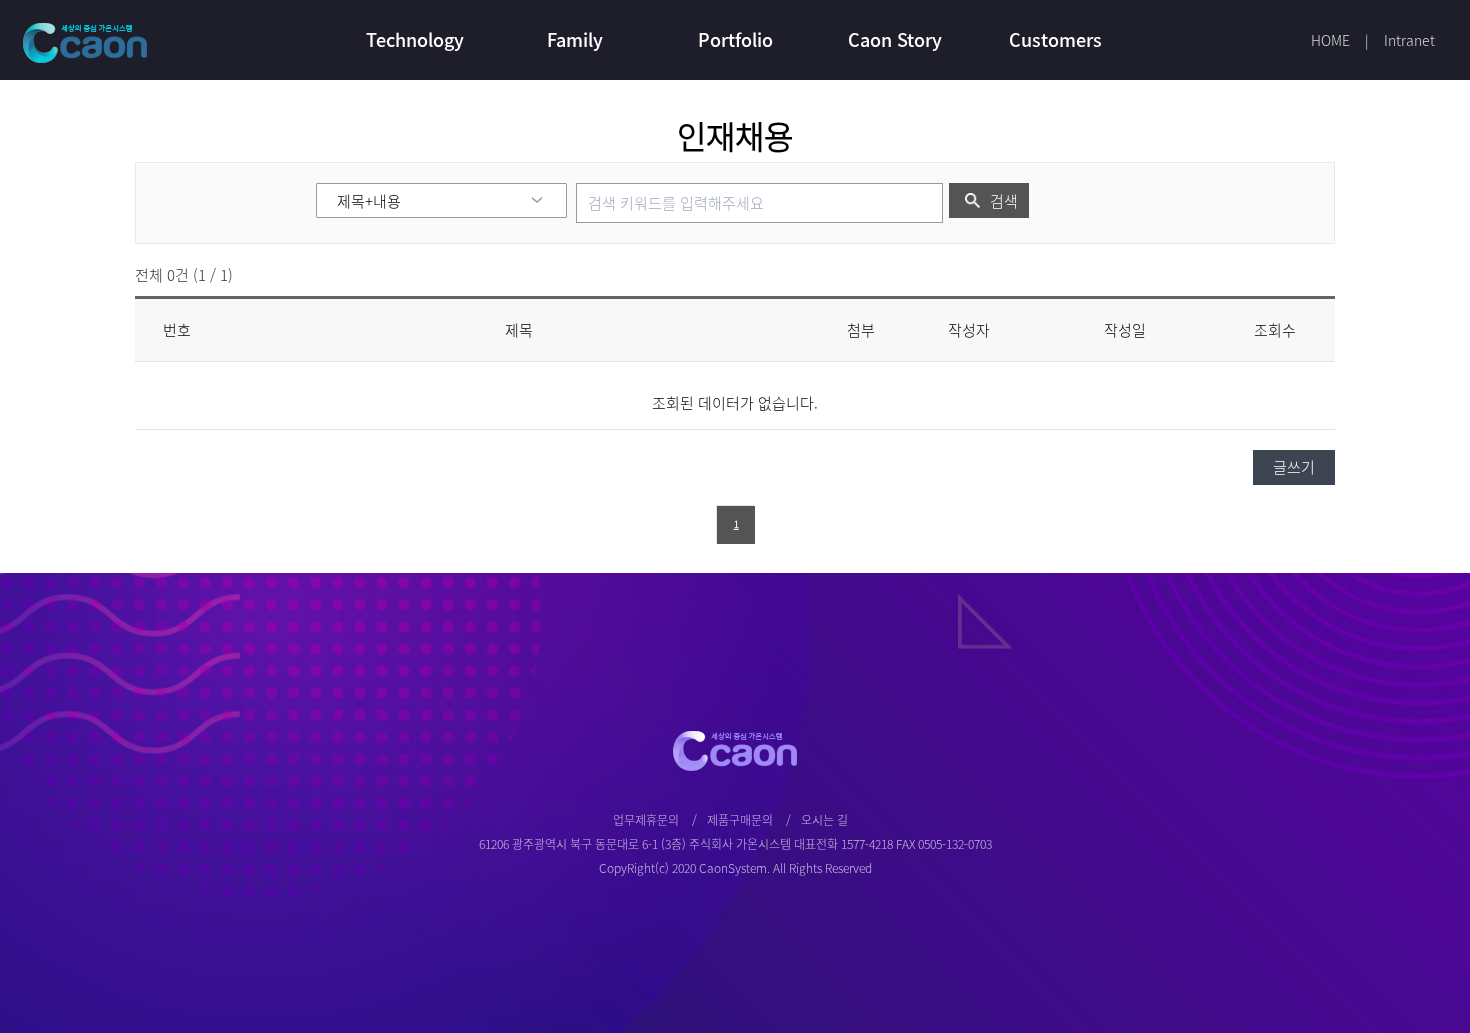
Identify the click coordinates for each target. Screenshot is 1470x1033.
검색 (1004, 201)
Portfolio (735, 39)
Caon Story (895, 39)
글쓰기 (1294, 467)
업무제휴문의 (646, 820)
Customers (1055, 39)
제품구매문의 (740, 820)
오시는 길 (824, 820)
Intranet (1409, 40)
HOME (1330, 40)
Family (575, 39)
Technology (415, 39)
